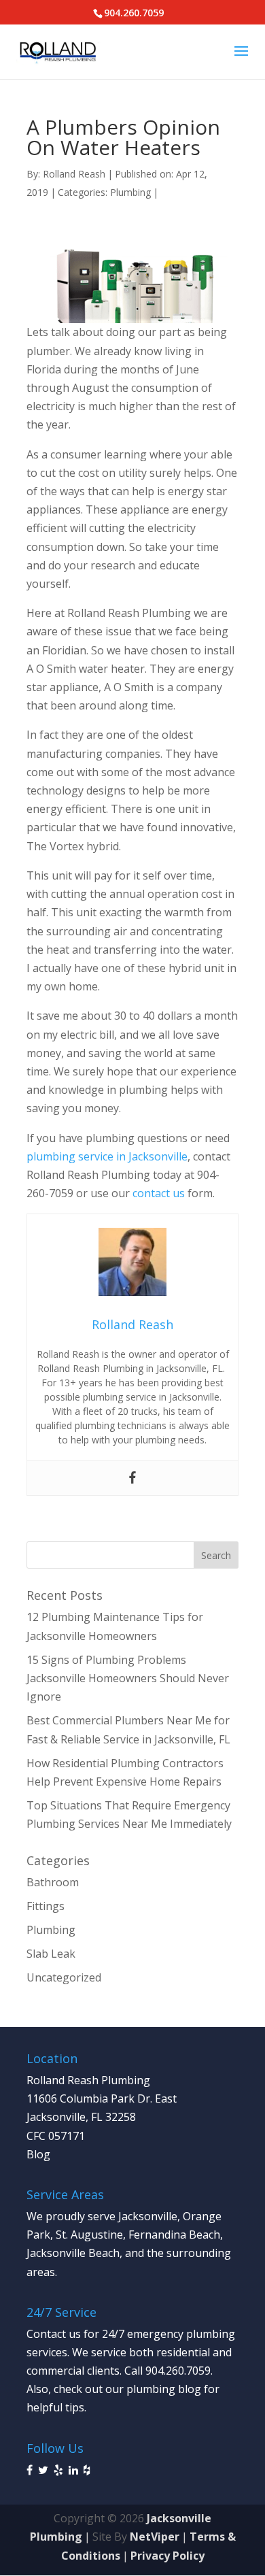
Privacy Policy (167, 2556)
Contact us (54, 2334)
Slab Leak (51, 1954)
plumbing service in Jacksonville (107, 1156)
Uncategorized (64, 1977)
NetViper (155, 2537)
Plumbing (130, 192)
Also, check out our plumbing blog (114, 2389)
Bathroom (53, 1882)
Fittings (46, 1906)
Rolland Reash (74, 174)
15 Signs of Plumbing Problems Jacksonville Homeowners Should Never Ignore (128, 1678)
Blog (38, 2154)
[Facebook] (132, 1478)
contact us (159, 1193)
